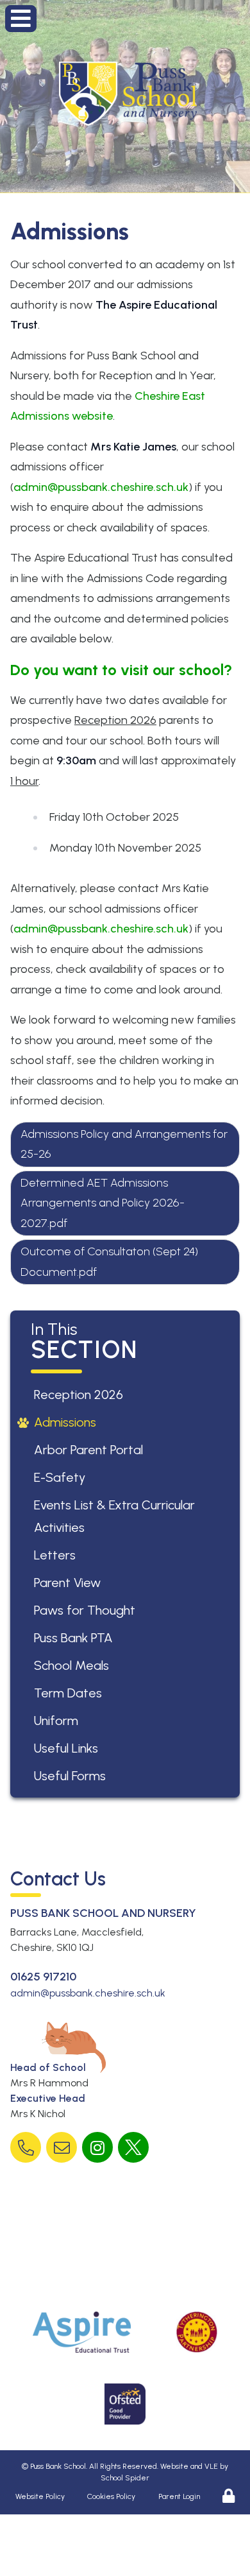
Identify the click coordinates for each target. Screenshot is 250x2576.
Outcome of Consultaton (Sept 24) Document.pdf (109, 1262)
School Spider (125, 2478)
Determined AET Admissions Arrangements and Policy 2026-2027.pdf (103, 1203)
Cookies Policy (111, 2496)
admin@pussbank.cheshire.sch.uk (101, 487)
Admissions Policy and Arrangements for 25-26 (124, 1144)
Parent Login (179, 2496)
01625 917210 (43, 1977)
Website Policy (40, 2496)
